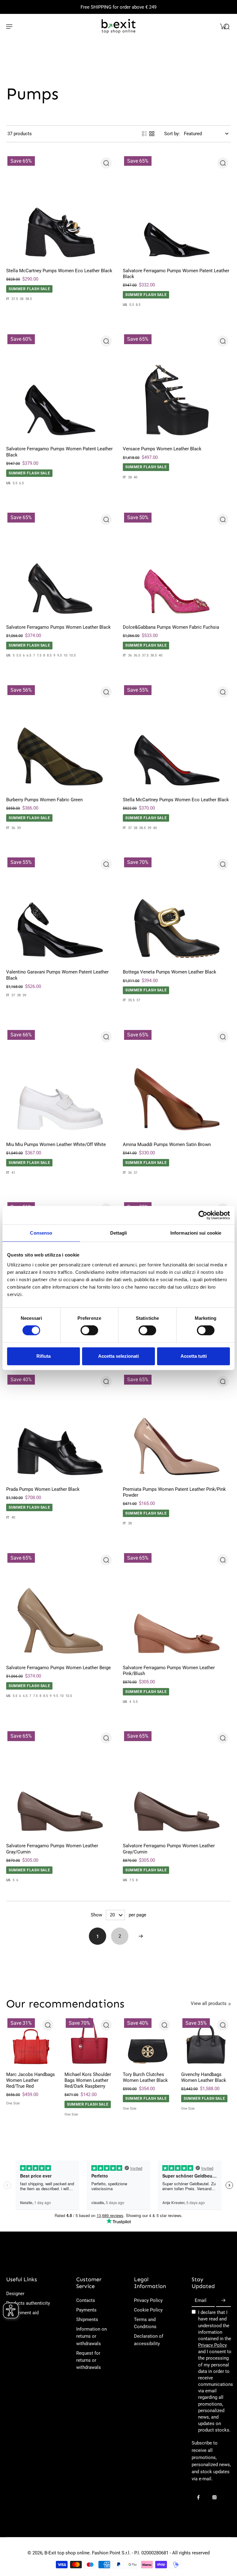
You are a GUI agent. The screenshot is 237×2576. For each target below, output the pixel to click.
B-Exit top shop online (67, 2553)
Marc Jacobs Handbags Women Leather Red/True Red (31, 2080)
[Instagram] (214, 2497)
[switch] (89, 1330)
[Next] (141, 1936)
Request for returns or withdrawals (89, 2360)
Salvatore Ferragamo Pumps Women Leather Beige (58, 1668)
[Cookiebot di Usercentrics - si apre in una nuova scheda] (203, 1215)
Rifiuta (44, 1356)
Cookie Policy (148, 2310)
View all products (209, 2003)
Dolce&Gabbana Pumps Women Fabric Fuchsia (171, 627)
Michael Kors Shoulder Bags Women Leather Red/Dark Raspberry (88, 2080)
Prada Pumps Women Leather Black (43, 1489)
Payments (86, 2310)
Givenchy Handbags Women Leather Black (204, 2077)
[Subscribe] (223, 2301)
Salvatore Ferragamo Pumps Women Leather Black (58, 627)
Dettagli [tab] (119, 1233)
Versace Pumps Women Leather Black (162, 449)
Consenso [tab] (41, 1233)
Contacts (86, 2300)
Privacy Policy (148, 2300)
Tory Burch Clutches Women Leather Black (145, 2077)
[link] (230, 2004)
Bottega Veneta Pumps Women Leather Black (170, 972)
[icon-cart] (223, 26)
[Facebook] (198, 2497)
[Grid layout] (152, 134)
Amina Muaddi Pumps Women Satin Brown (167, 1144)
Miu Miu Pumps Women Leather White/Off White (56, 1144)
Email (201, 2301)
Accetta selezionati (118, 1356)
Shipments (87, 2320)
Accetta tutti (194, 1356)
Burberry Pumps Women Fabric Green (44, 800)
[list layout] (144, 134)
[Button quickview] (106, 163)
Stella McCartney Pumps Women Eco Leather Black (59, 271)
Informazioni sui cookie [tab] (196, 1233)
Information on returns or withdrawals (91, 2336)
